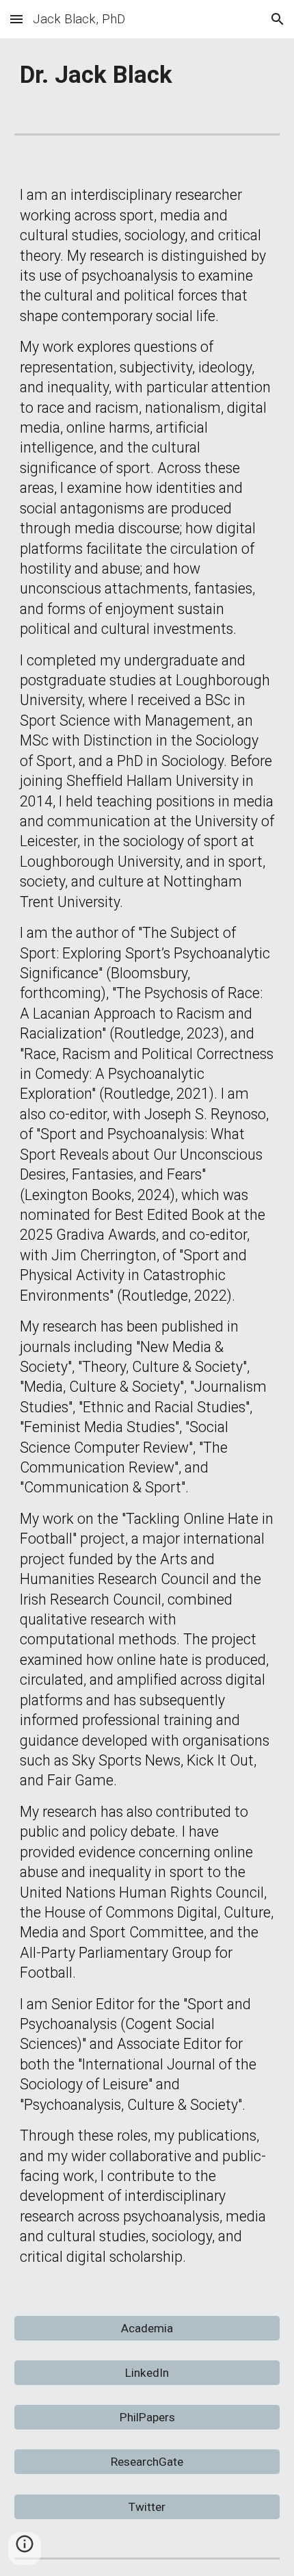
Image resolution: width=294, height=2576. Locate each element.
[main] (147, 75)
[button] (16, 19)
